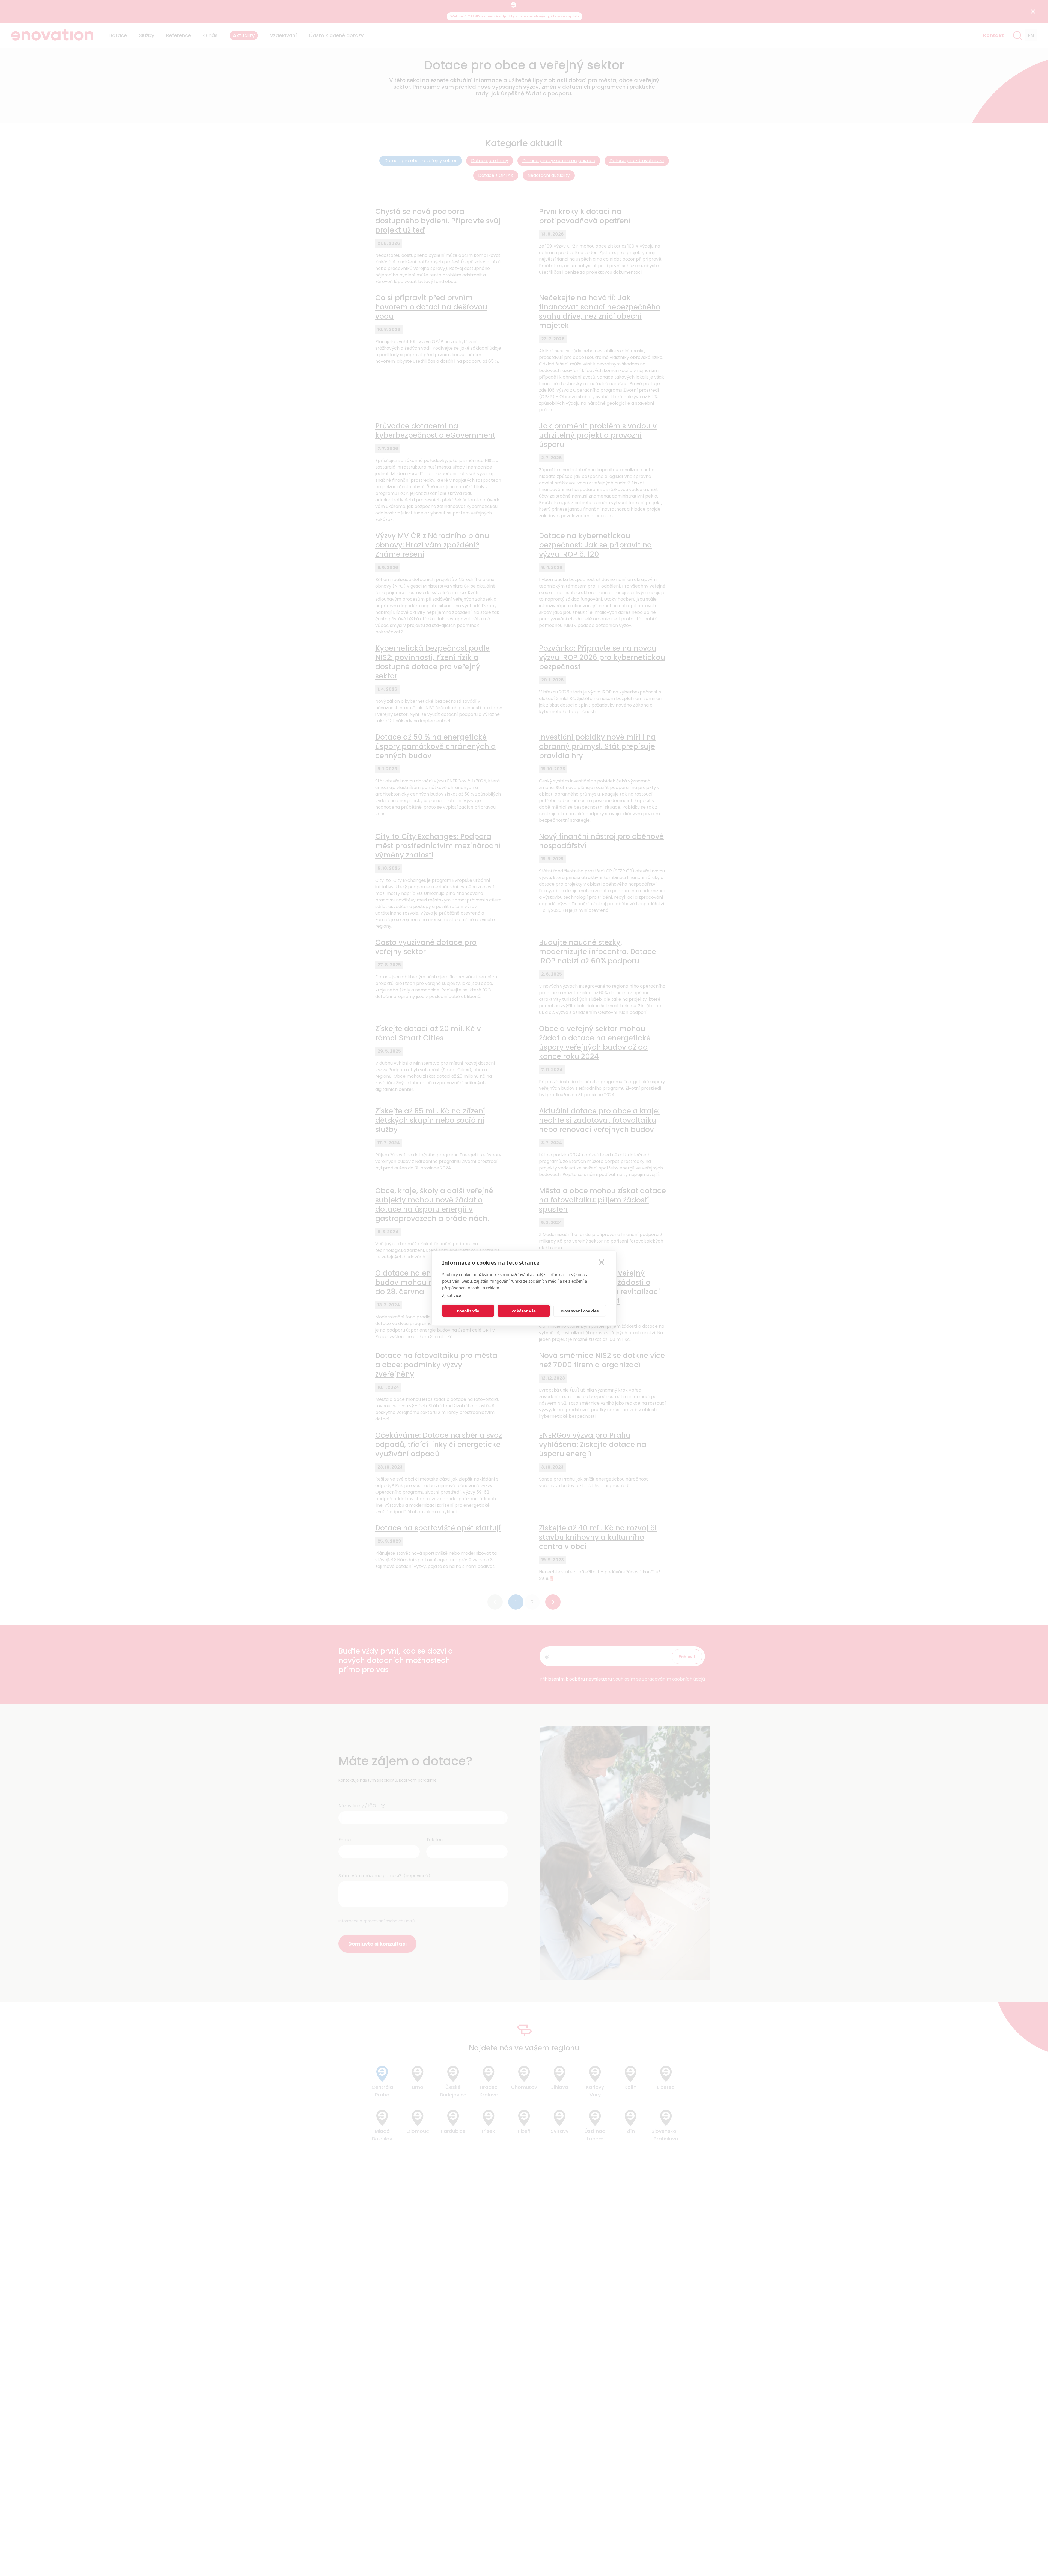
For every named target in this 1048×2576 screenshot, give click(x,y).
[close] (602, 1262)
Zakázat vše (524, 1311)
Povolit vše (468, 1311)
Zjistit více (452, 1295)
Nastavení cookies (580, 1311)
